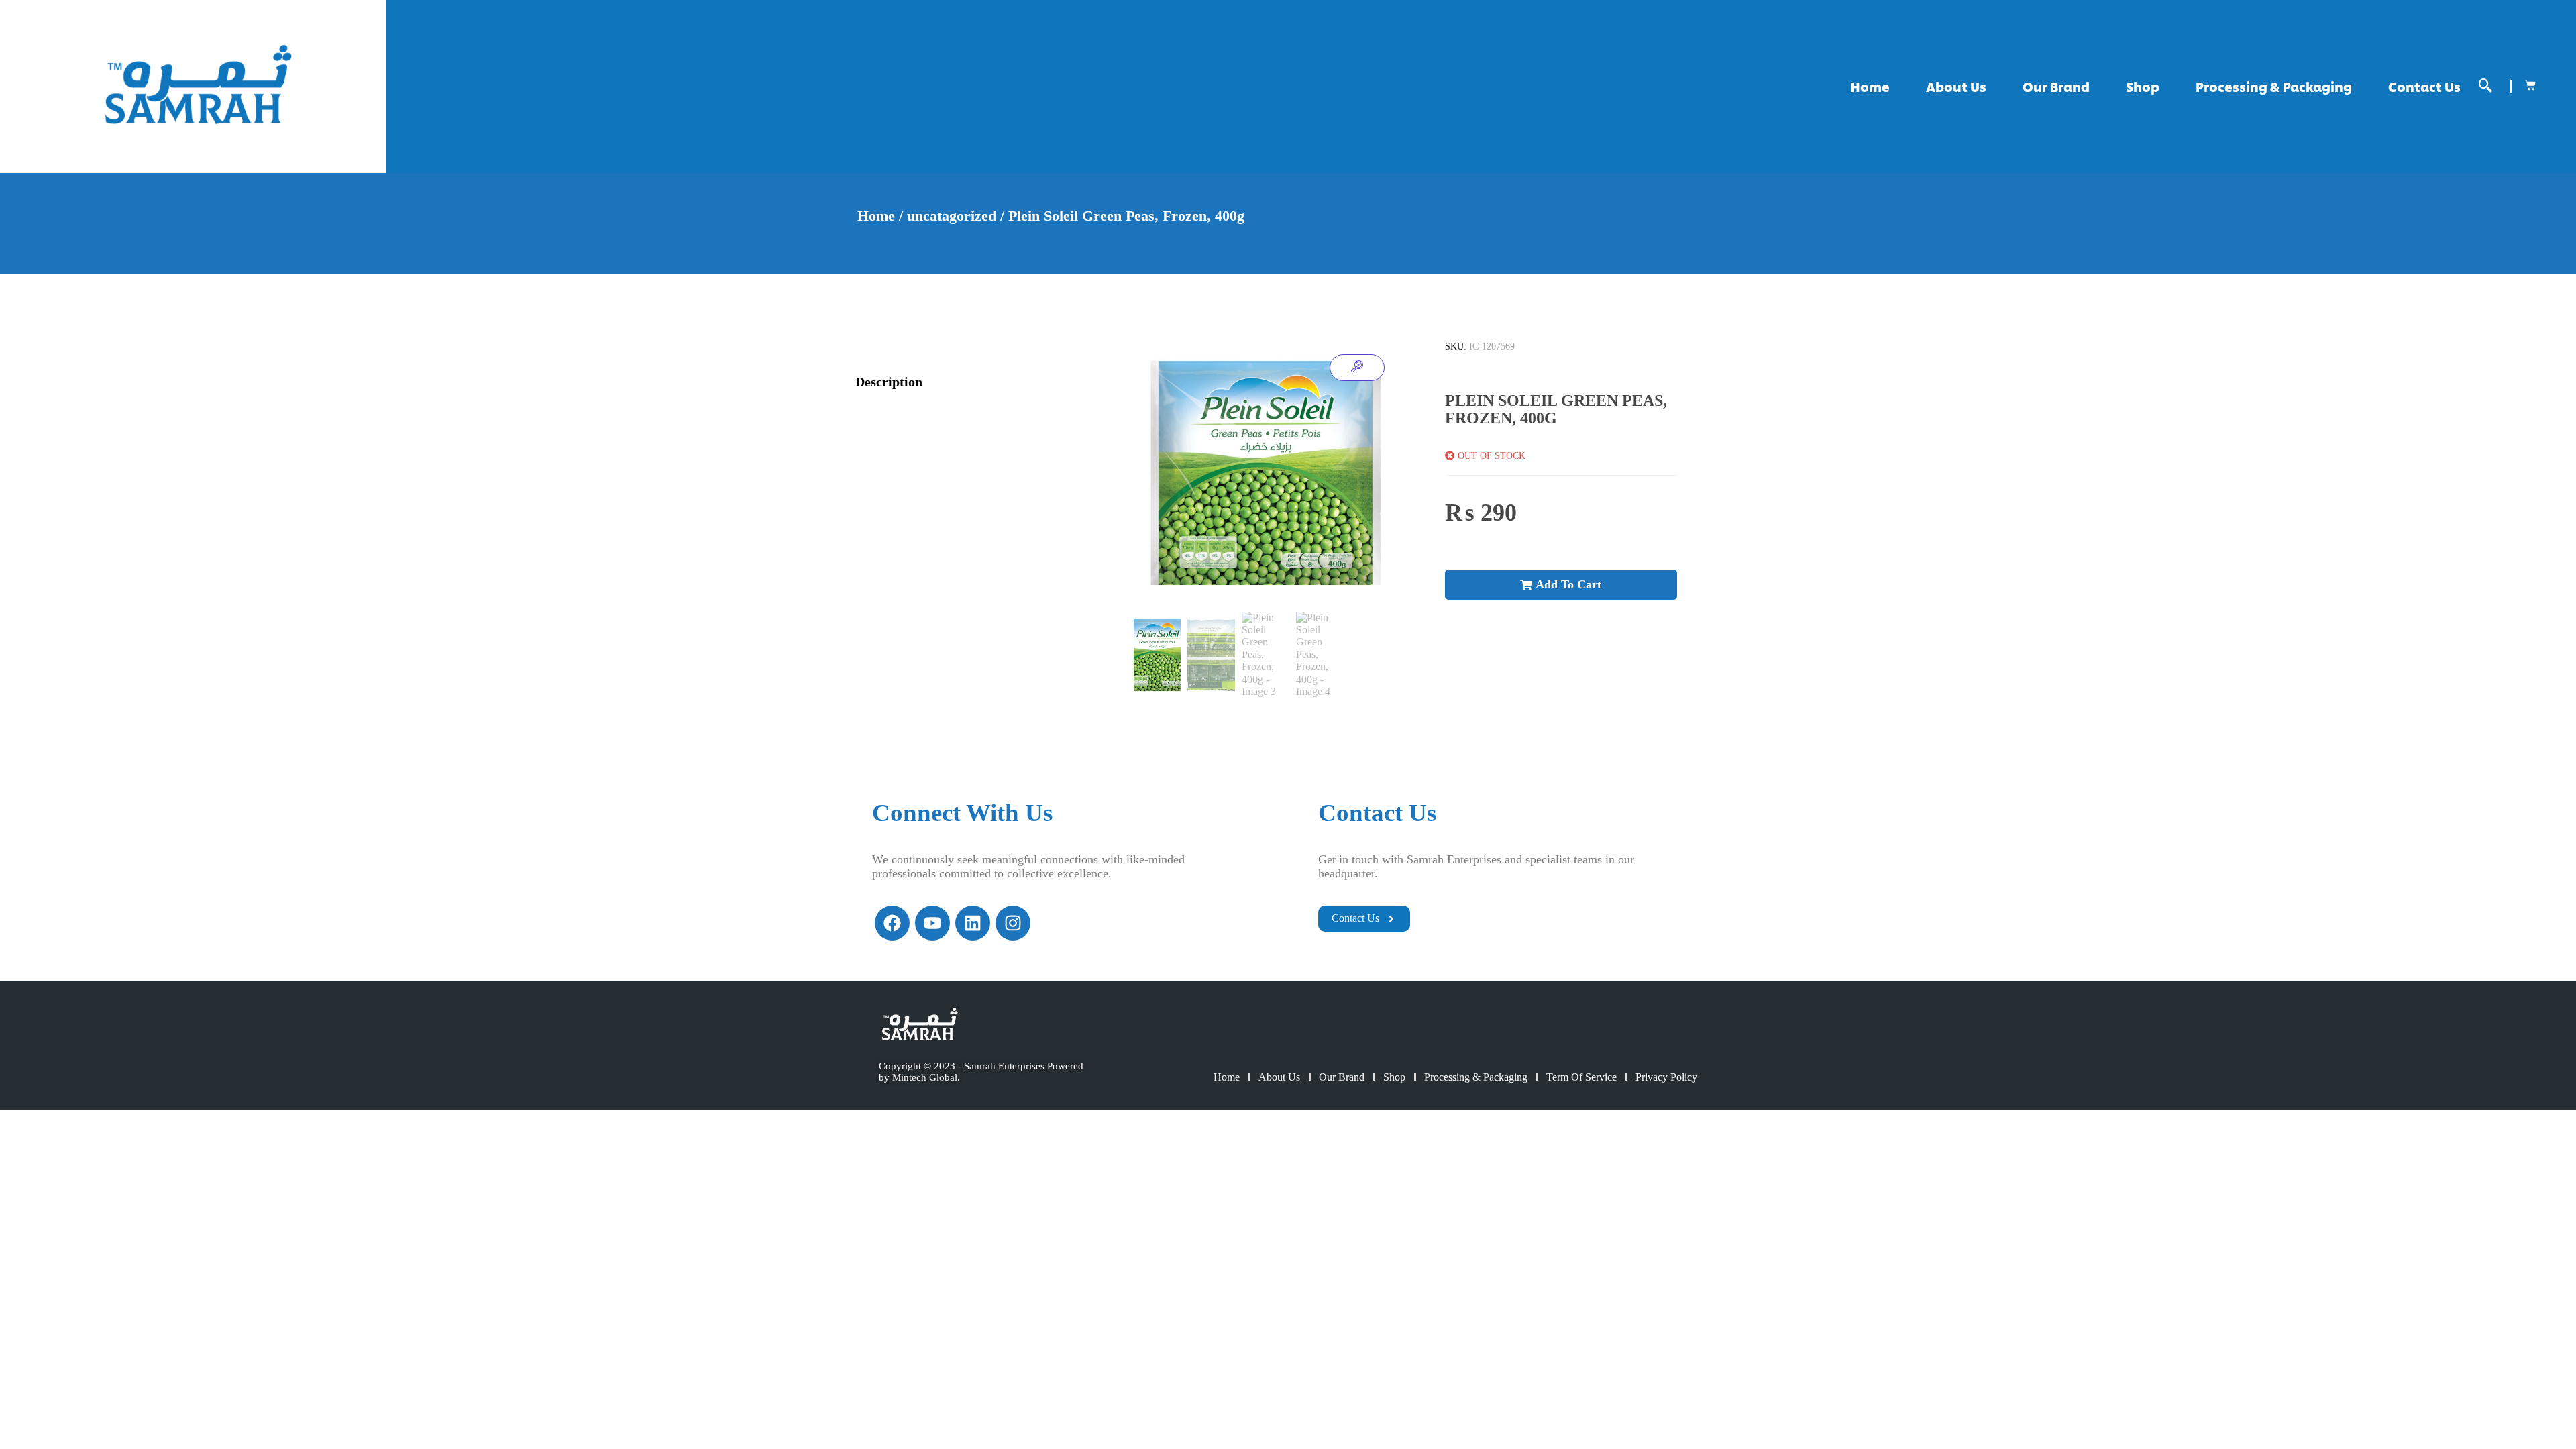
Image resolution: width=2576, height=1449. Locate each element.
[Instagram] (1013, 923)
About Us (1956, 86)
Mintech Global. (926, 1077)
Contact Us (2424, 86)
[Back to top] (2522, 1395)
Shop (2143, 86)
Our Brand (2056, 86)
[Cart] (2530, 85)
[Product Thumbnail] (1357, 368)
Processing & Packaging (2274, 86)
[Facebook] (892, 923)
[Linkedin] (973, 923)
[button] (2485, 86)
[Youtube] (932, 923)
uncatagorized (952, 216)
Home (1870, 86)
